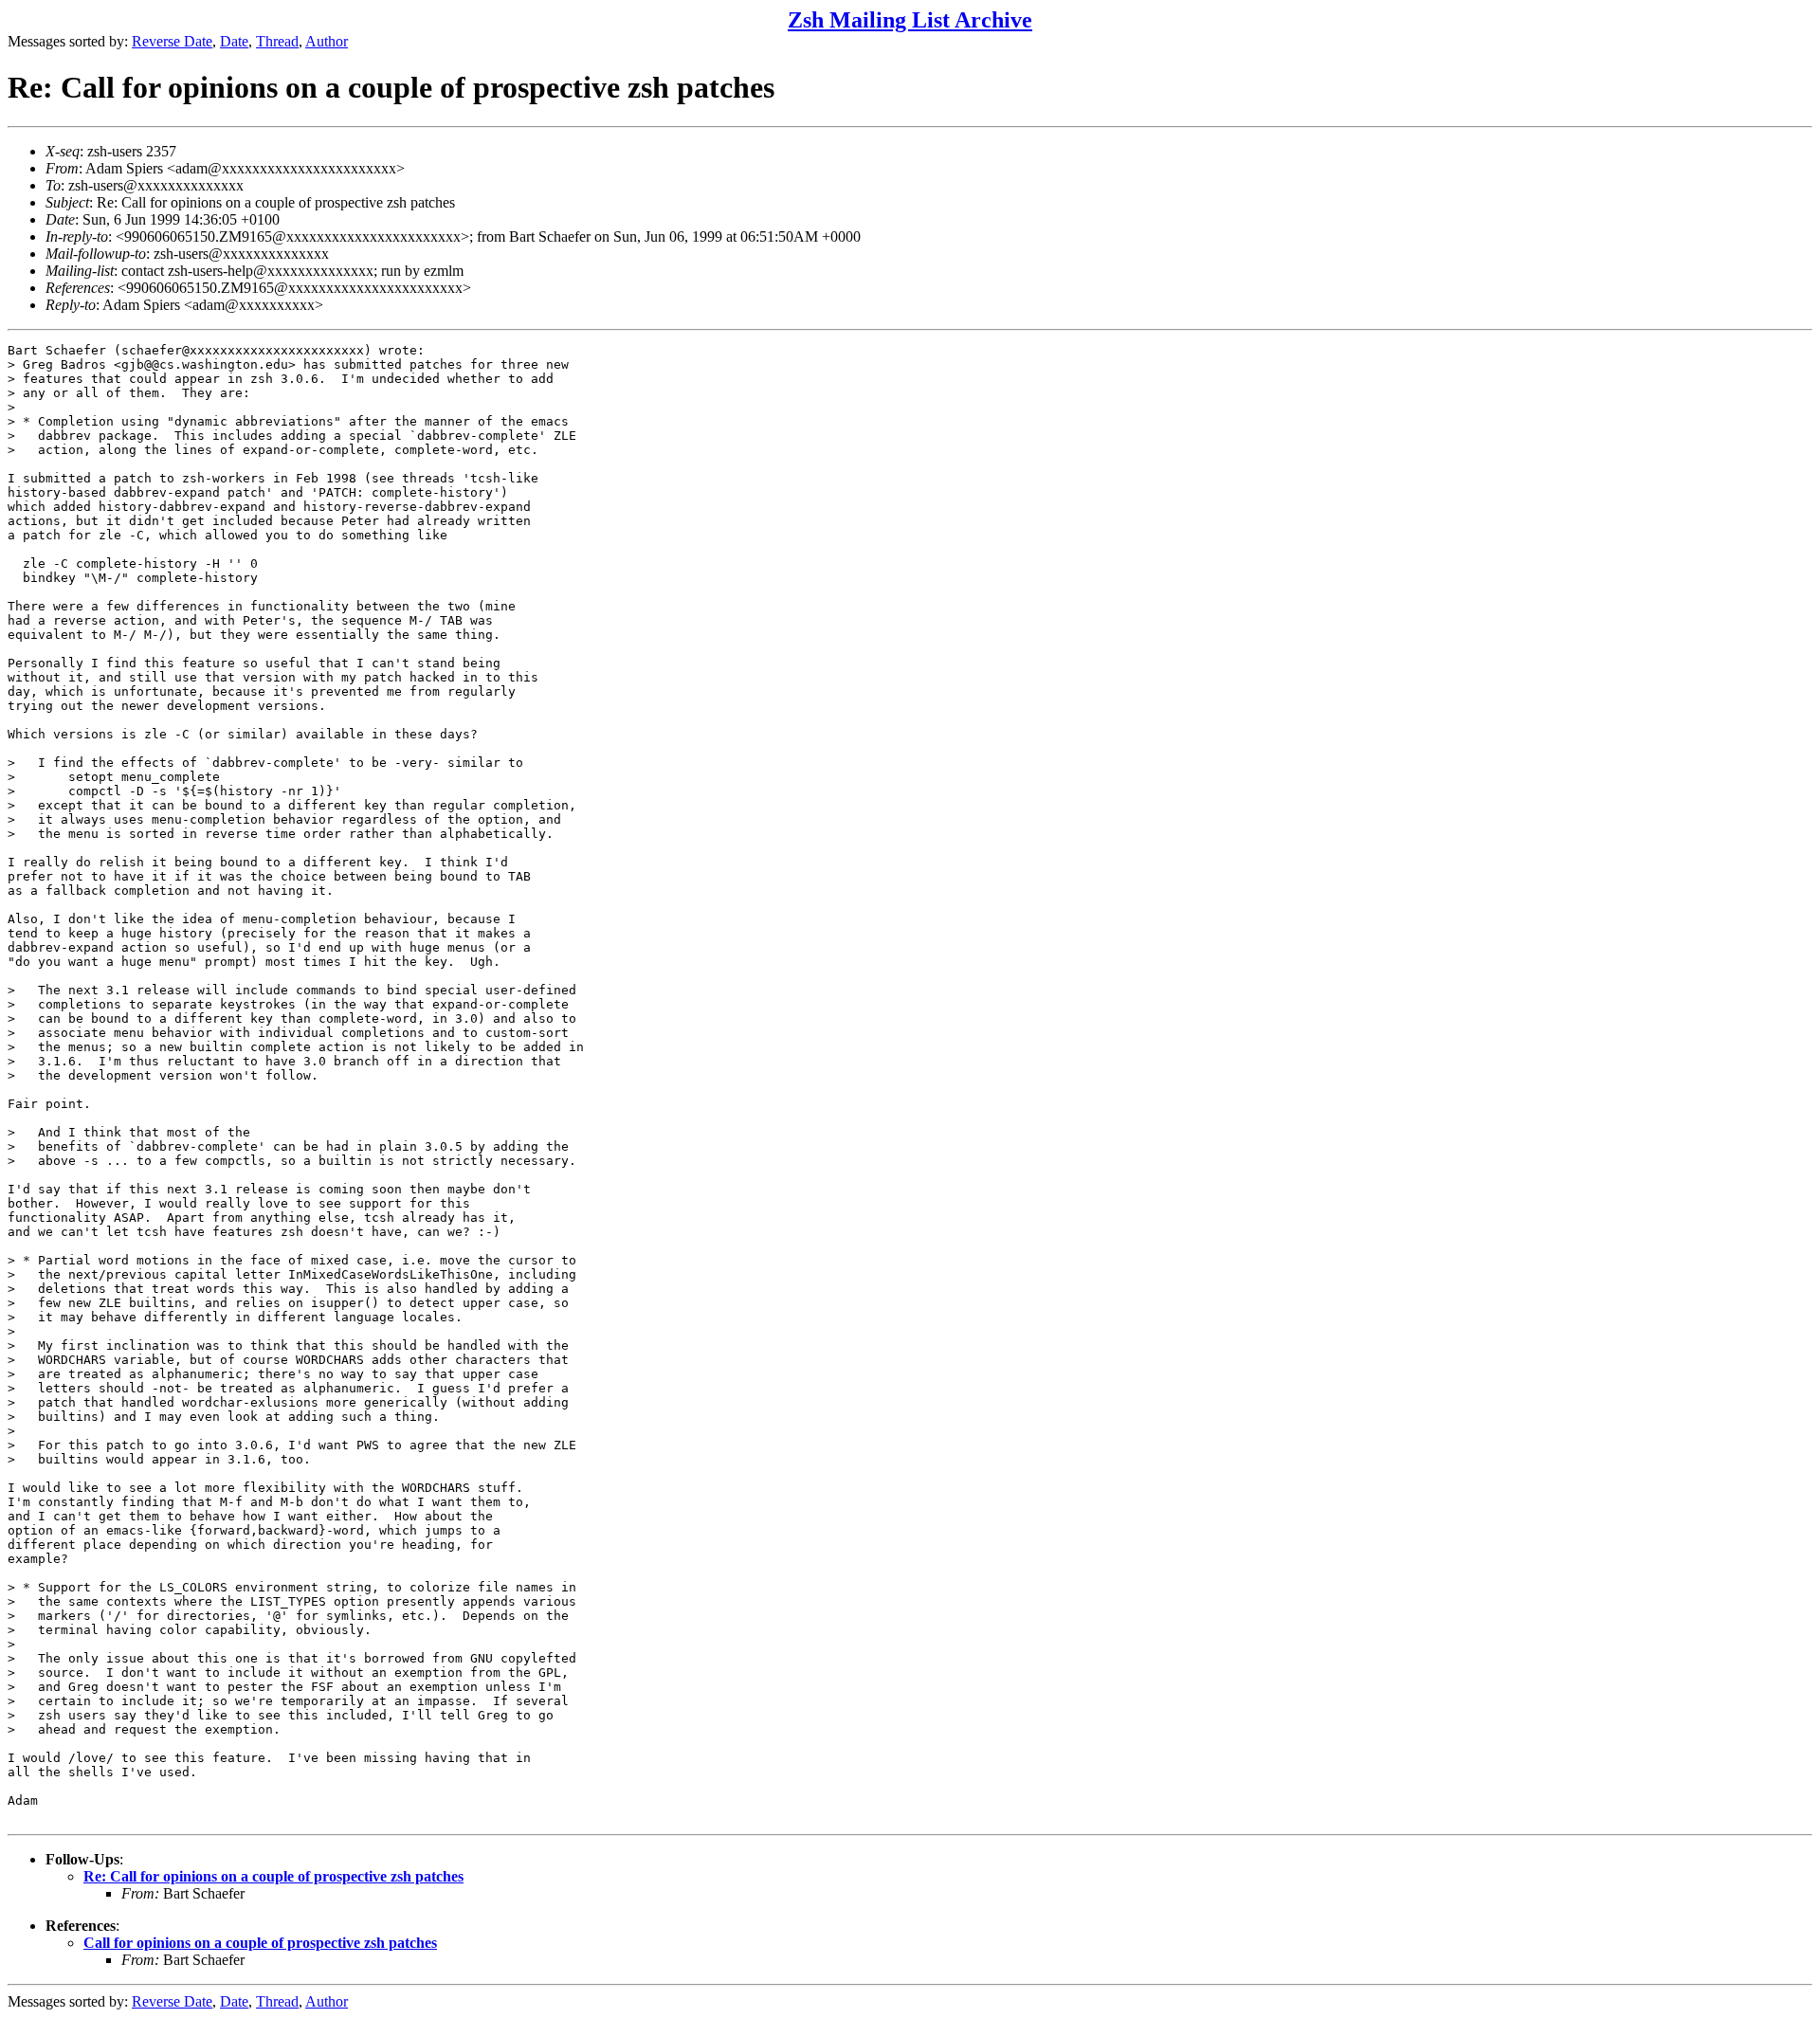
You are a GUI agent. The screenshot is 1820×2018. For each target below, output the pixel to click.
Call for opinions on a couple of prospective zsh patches (260, 1943)
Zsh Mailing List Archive (910, 20)
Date (234, 41)
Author (327, 41)
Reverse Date (172, 41)
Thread (277, 41)
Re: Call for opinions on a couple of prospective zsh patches (273, 1876)
